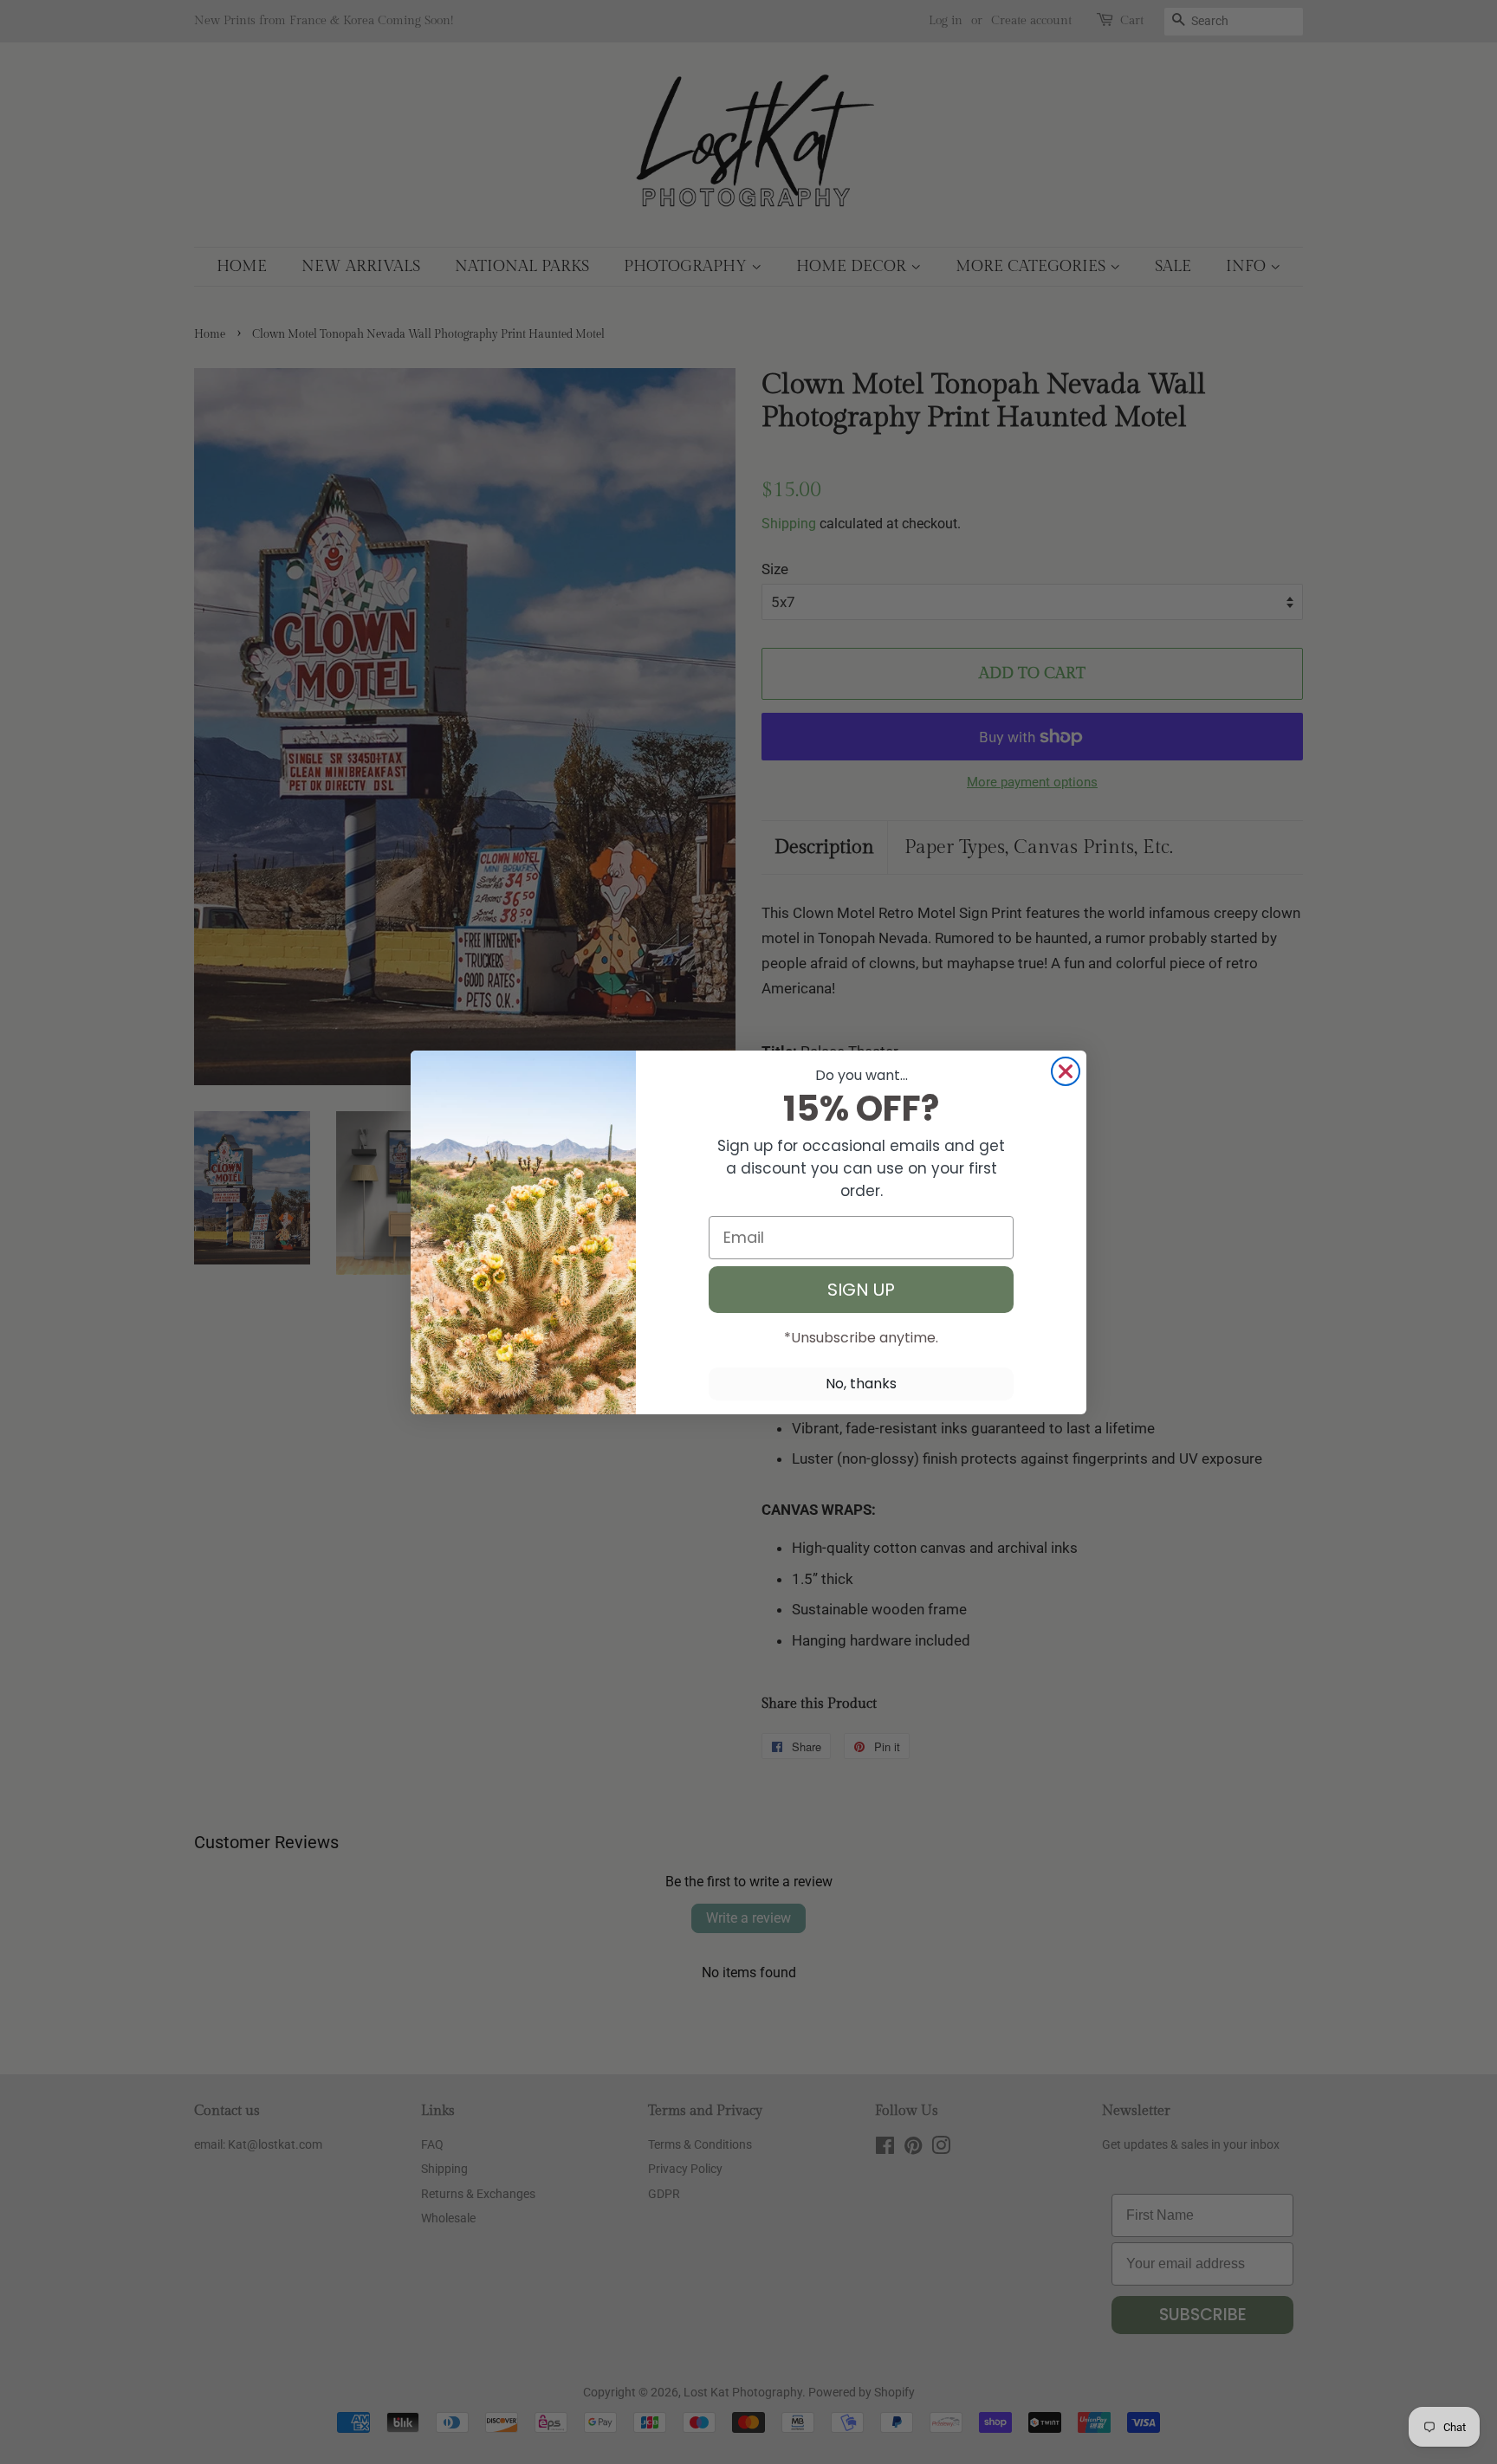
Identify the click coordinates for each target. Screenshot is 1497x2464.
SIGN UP (861, 1290)
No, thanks (861, 1384)
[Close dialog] (1066, 1071)
